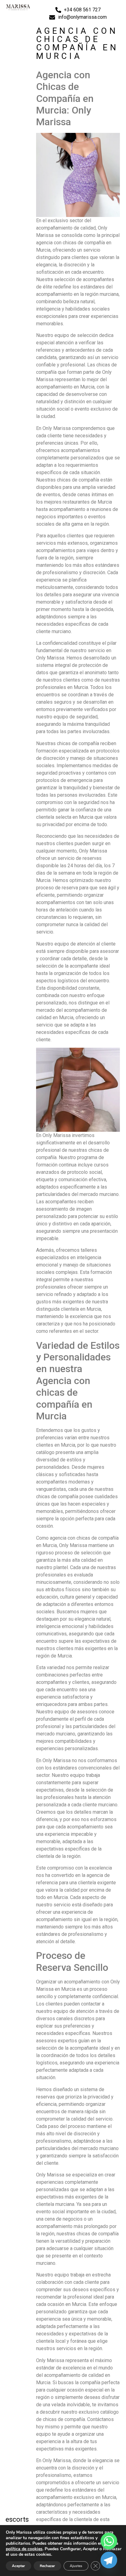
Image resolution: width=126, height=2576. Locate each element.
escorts (17, 2519)
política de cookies (24, 2549)
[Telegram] (109, 2560)
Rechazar (47, 2566)
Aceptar (19, 2566)
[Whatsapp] (109, 2541)
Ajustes (76, 2566)
